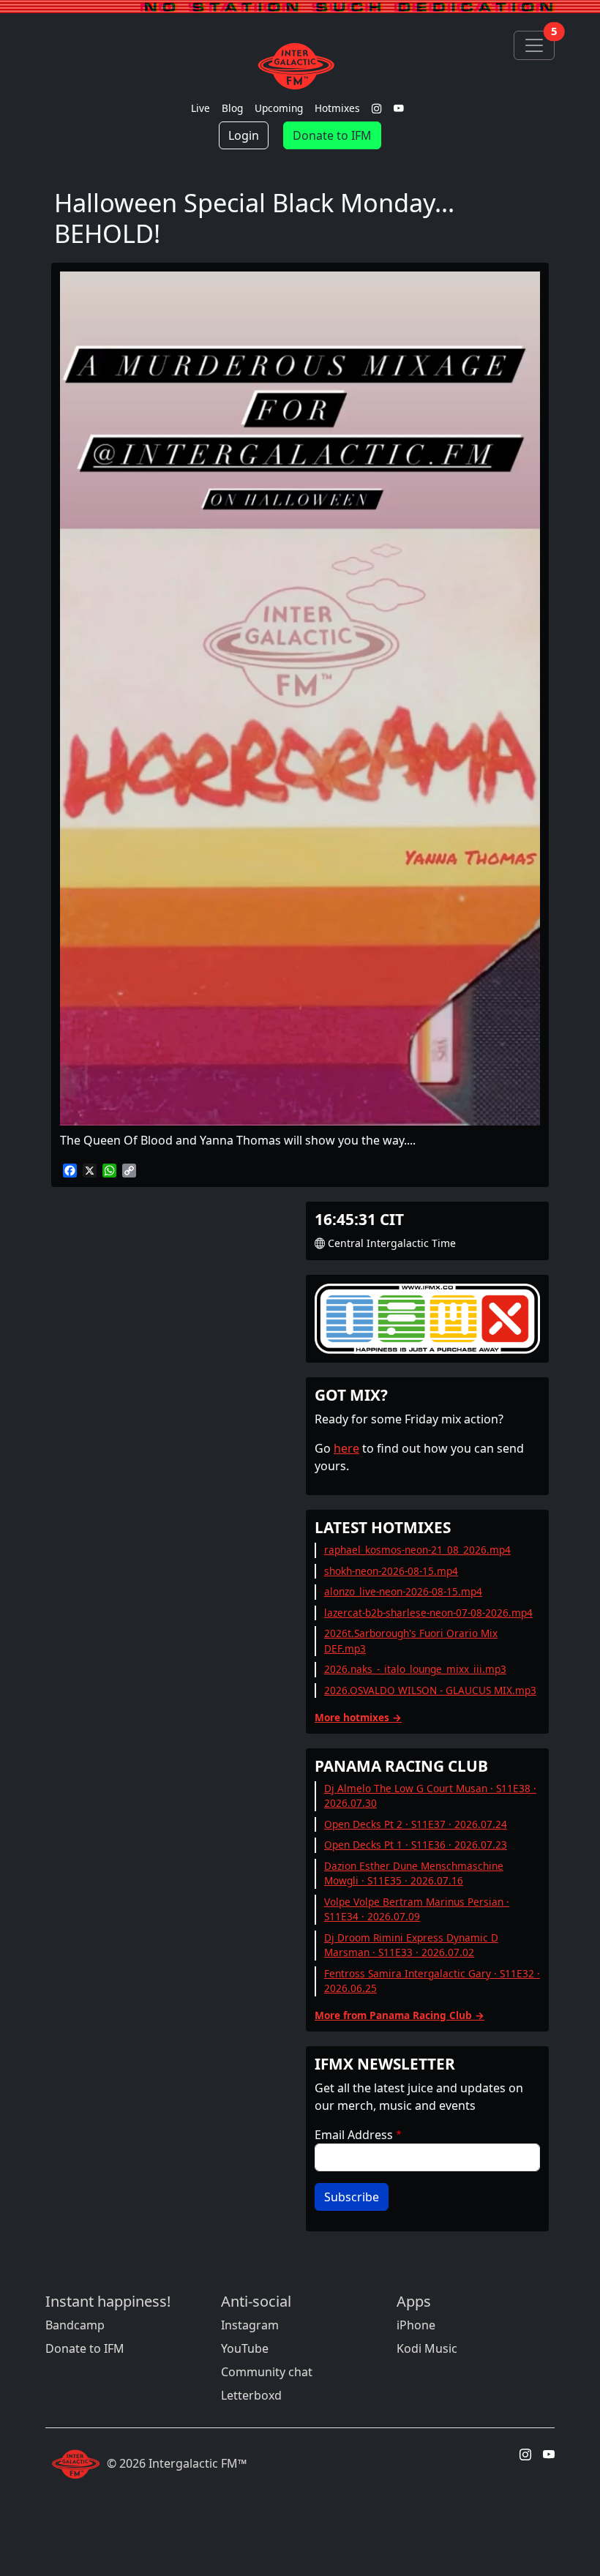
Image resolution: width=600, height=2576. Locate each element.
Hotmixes (337, 108)
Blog (232, 108)
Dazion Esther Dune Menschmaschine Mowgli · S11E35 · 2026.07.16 (414, 1873)
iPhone (416, 2325)
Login (244, 135)
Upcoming (279, 108)
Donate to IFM (332, 135)
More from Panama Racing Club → (400, 2015)
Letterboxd (251, 2395)
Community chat (267, 2372)
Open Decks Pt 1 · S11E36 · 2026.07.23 (416, 1845)
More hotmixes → (358, 1717)
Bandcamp (75, 2325)
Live (200, 108)
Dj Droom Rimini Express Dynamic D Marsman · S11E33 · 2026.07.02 (411, 1945)
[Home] (300, 66)
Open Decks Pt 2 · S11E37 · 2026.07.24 (416, 1824)
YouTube (245, 2348)
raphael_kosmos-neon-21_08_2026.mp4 (417, 1550)
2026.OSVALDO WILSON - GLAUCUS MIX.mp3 (430, 1690)
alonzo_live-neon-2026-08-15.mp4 (403, 1591)
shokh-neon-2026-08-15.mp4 (391, 1571)
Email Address (354, 2135)
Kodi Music (427, 2348)
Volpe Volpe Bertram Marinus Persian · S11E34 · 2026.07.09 (417, 1909)
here (346, 1448)
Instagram (250, 2325)
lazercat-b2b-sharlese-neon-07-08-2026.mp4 (428, 1613)
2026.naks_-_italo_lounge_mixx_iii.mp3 (415, 1669)
